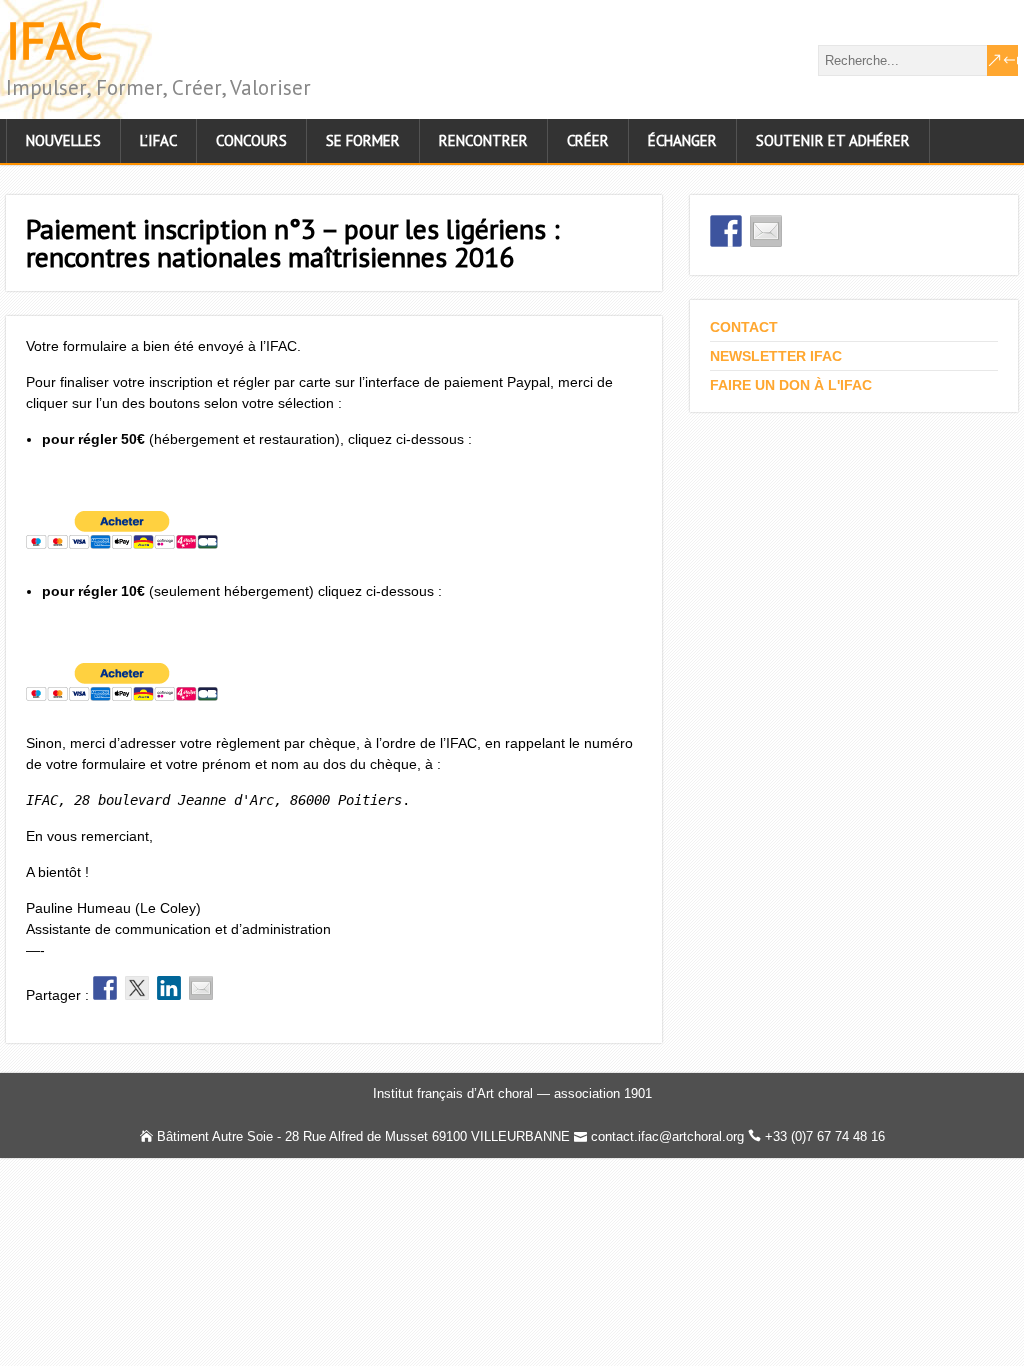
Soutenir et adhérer (833, 140)
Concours (251, 140)
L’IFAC (158, 140)
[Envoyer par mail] (201, 988)
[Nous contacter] (766, 231)
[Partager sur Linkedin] (169, 988)
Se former (363, 140)
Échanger (682, 140)
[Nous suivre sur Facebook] (726, 231)
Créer (588, 140)
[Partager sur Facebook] (105, 988)
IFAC (54, 40)
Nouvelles (63, 140)
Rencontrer (483, 140)
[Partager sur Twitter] (137, 988)
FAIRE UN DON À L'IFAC (791, 385)
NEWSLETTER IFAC (776, 356)
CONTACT (744, 327)
